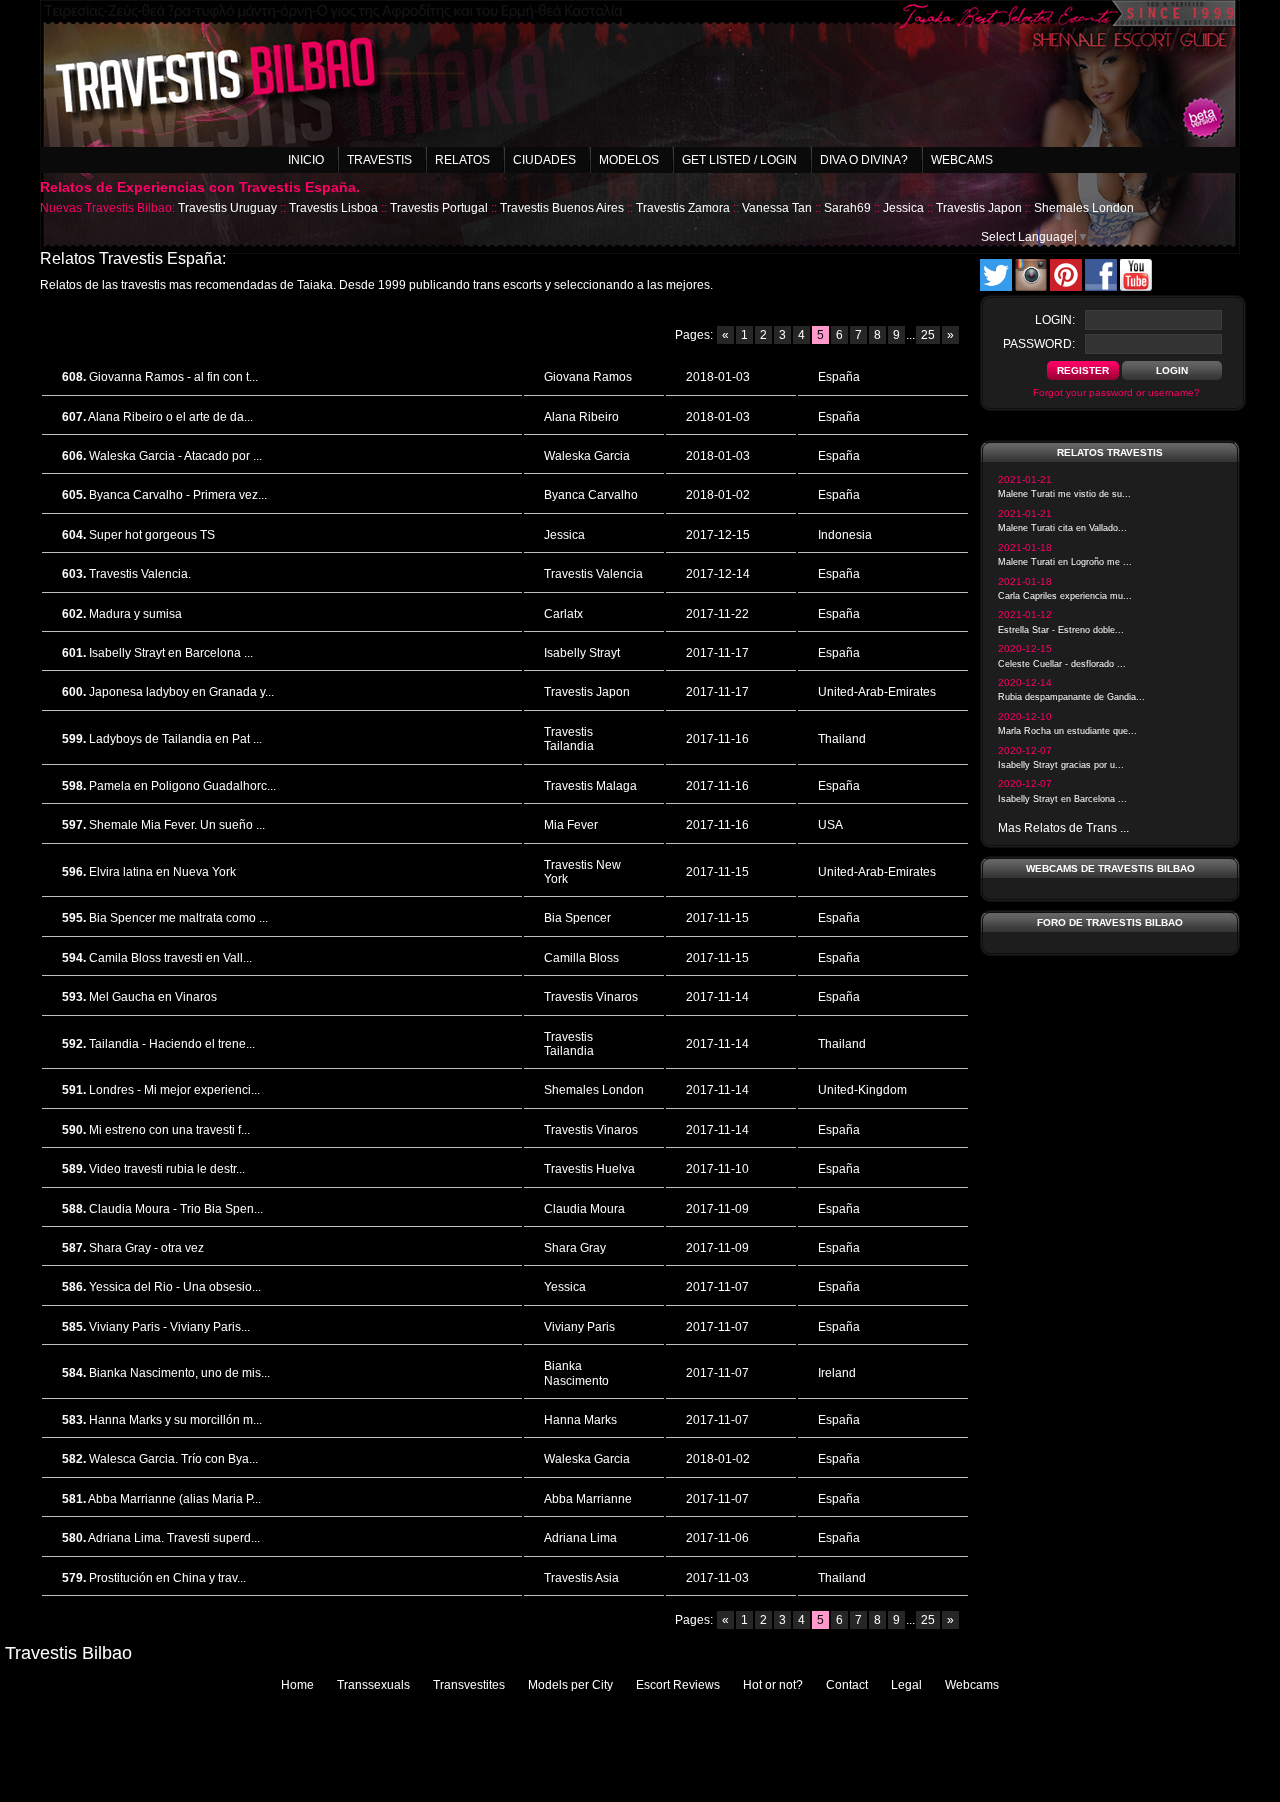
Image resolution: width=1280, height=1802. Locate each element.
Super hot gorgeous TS (152, 535)
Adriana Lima (580, 1538)
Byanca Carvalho (591, 495)
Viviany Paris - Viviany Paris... (169, 1327)
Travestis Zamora (683, 208)
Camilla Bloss (581, 958)
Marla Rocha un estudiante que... (1067, 731)
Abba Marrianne (588, 1499)
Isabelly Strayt (582, 653)
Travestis (379, 160)
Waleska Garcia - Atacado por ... (175, 456)
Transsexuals (373, 1685)
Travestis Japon (979, 208)
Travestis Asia (581, 1578)
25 (928, 335)
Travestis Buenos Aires (562, 208)
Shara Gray (575, 1248)
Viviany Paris (579, 1327)
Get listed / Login (739, 160)
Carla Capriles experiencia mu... (1065, 596)
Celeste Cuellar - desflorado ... (1062, 664)
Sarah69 (847, 208)
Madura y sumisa (135, 614)
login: (1055, 320)
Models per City (570, 1685)
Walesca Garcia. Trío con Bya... (173, 1459)
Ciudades (544, 160)
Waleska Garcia (587, 456)
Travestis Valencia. (140, 574)
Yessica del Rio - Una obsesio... (175, 1287)
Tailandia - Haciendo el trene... (172, 1044)
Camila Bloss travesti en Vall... (170, 958)
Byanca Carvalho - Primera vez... (178, 495)
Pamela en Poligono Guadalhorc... (182, 786)
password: (1039, 344)
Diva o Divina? (864, 160)
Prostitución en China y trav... (167, 1578)
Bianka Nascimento (576, 1373)
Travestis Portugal (439, 208)
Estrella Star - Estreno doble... (1061, 630)
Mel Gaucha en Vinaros (153, 997)
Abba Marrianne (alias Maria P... (174, 1499)
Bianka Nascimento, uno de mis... (179, 1373)
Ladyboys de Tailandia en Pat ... (175, 739)
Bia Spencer (577, 918)
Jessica (903, 208)
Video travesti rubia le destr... (167, 1169)
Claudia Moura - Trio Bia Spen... (176, 1209)
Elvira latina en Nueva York (162, 872)
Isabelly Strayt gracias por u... (1061, 765)
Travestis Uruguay (227, 208)
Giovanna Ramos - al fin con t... (173, 377)
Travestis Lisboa (333, 208)
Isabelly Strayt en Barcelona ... (171, 653)
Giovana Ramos (588, 377)
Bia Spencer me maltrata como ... (178, 918)
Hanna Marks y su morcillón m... (175, 1420)
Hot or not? (773, 1685)
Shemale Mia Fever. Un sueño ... (177, 825)
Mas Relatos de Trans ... (1063, 828)
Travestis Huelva (589, 1169)
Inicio (306, 160)
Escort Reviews (678, 1685)
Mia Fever (571, 825)
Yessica (565, 1287)
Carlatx (563, 614)
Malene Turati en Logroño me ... (1065, 562)
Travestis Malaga (590, 786)
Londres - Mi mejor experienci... (174, 1090)
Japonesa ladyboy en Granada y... (181, 692)
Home (297, 1685)
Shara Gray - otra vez (146, 1248)
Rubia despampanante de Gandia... (1071, 697)
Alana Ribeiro (581, 417)
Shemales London (1084, 208)
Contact (847, 1685)
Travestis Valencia (593, 574)
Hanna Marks (580, 1420)
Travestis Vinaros (591, 997)
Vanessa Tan (777, 208)
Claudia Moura (584, 1209)
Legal (906, 1685)
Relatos (462, 160)
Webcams (962, 160)
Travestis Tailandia (569, 739)
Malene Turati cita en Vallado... (1062, 528)
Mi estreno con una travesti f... (169, 1130)
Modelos (629, 160)
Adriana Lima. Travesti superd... (174, 1538)
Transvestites (469, 1685)
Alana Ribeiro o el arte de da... (170, 417)
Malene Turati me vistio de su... (1064, 494)
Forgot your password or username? (1116, 392)
